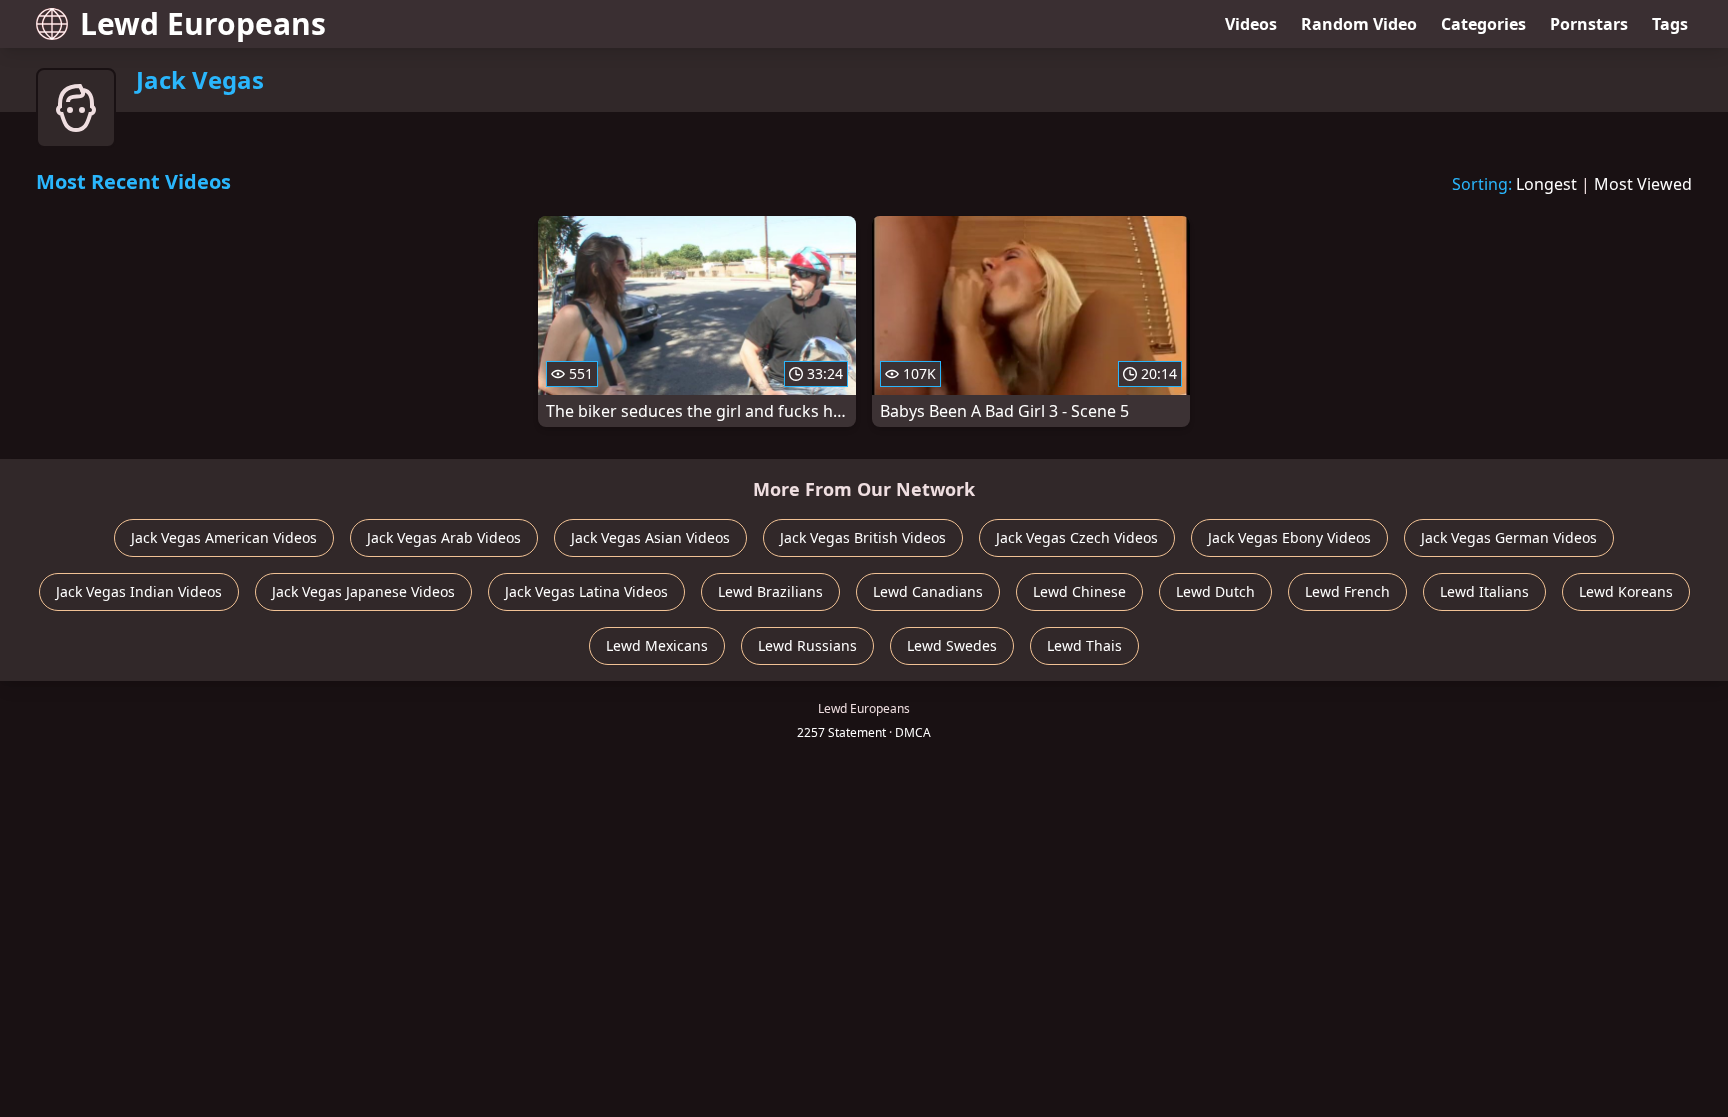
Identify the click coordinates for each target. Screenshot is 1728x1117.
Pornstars (1589, 24)
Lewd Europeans (203, 23)
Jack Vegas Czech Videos (1077, 537)
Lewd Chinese (1079, 591)
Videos (1251, 24)
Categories (1483, 24)
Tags (1670, 24)
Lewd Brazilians (770, 591)
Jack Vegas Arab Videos (444, 537)
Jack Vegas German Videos (1509, 537)
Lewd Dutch (1215, 591)
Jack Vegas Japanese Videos (363, 591)
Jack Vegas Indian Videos (139, 591)
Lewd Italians (1484, 591)
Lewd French (1347, 591)
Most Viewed (1643, 184)
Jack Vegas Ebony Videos (1289, 537)
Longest (1546, 184)
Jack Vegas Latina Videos (586, 591)
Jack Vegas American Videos (224, 537)
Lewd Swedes (952, 645)
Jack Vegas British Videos (863, 537)
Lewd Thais (1084, 645)
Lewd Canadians (928, 591)
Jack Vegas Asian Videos (650, 537)
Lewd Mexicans (657, 645)
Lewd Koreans (1626, 591)
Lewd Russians (807, 645)
